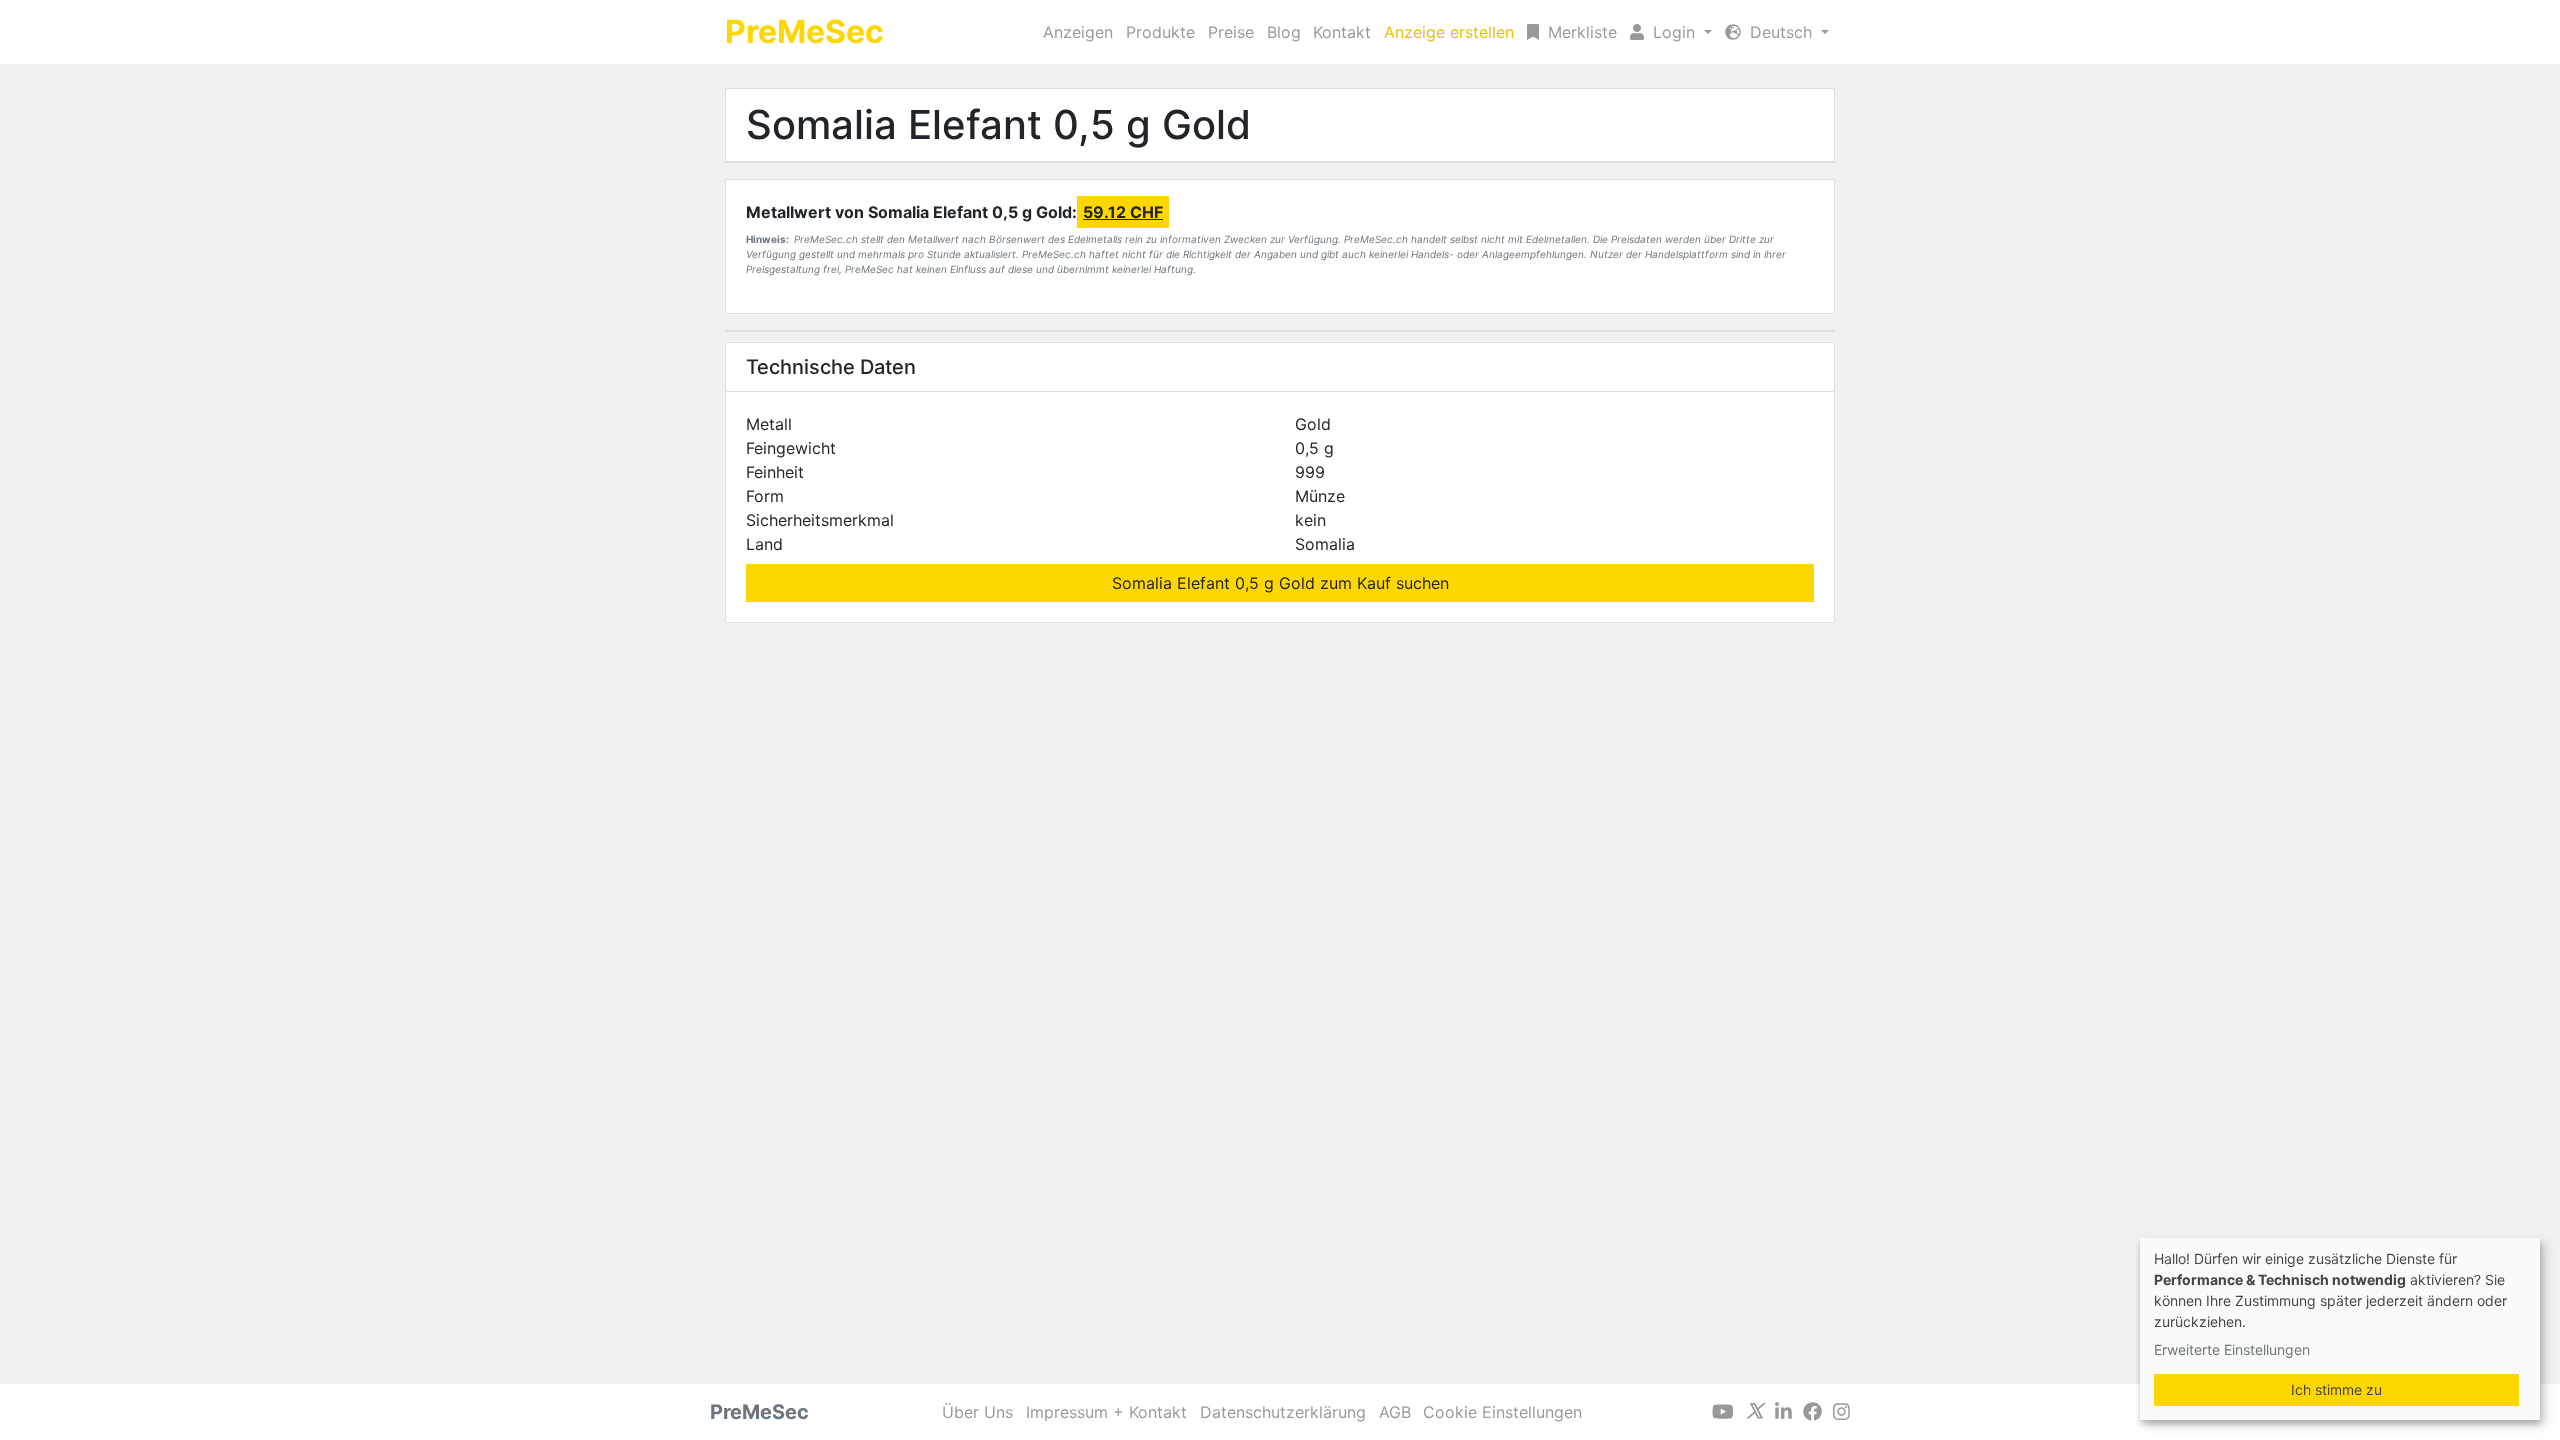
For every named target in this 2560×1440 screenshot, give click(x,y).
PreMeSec (804, 31)
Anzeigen (1078, 32)
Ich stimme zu (2336, 1389)
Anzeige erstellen (1449, 32)
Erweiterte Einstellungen (2232, 1349)
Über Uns (977, 1412)
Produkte (1160, 32)
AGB (1395, 1412)
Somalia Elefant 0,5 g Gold (998, 124)
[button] (1671, 32)
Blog (1284, 32)
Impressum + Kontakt (1106, 1412)
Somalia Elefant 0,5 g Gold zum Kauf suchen (1280, 583)
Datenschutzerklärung (1283, 1412)
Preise (1231, 32)
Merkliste (1580, 32)
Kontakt (1342, 32)
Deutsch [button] (1781, 32)
